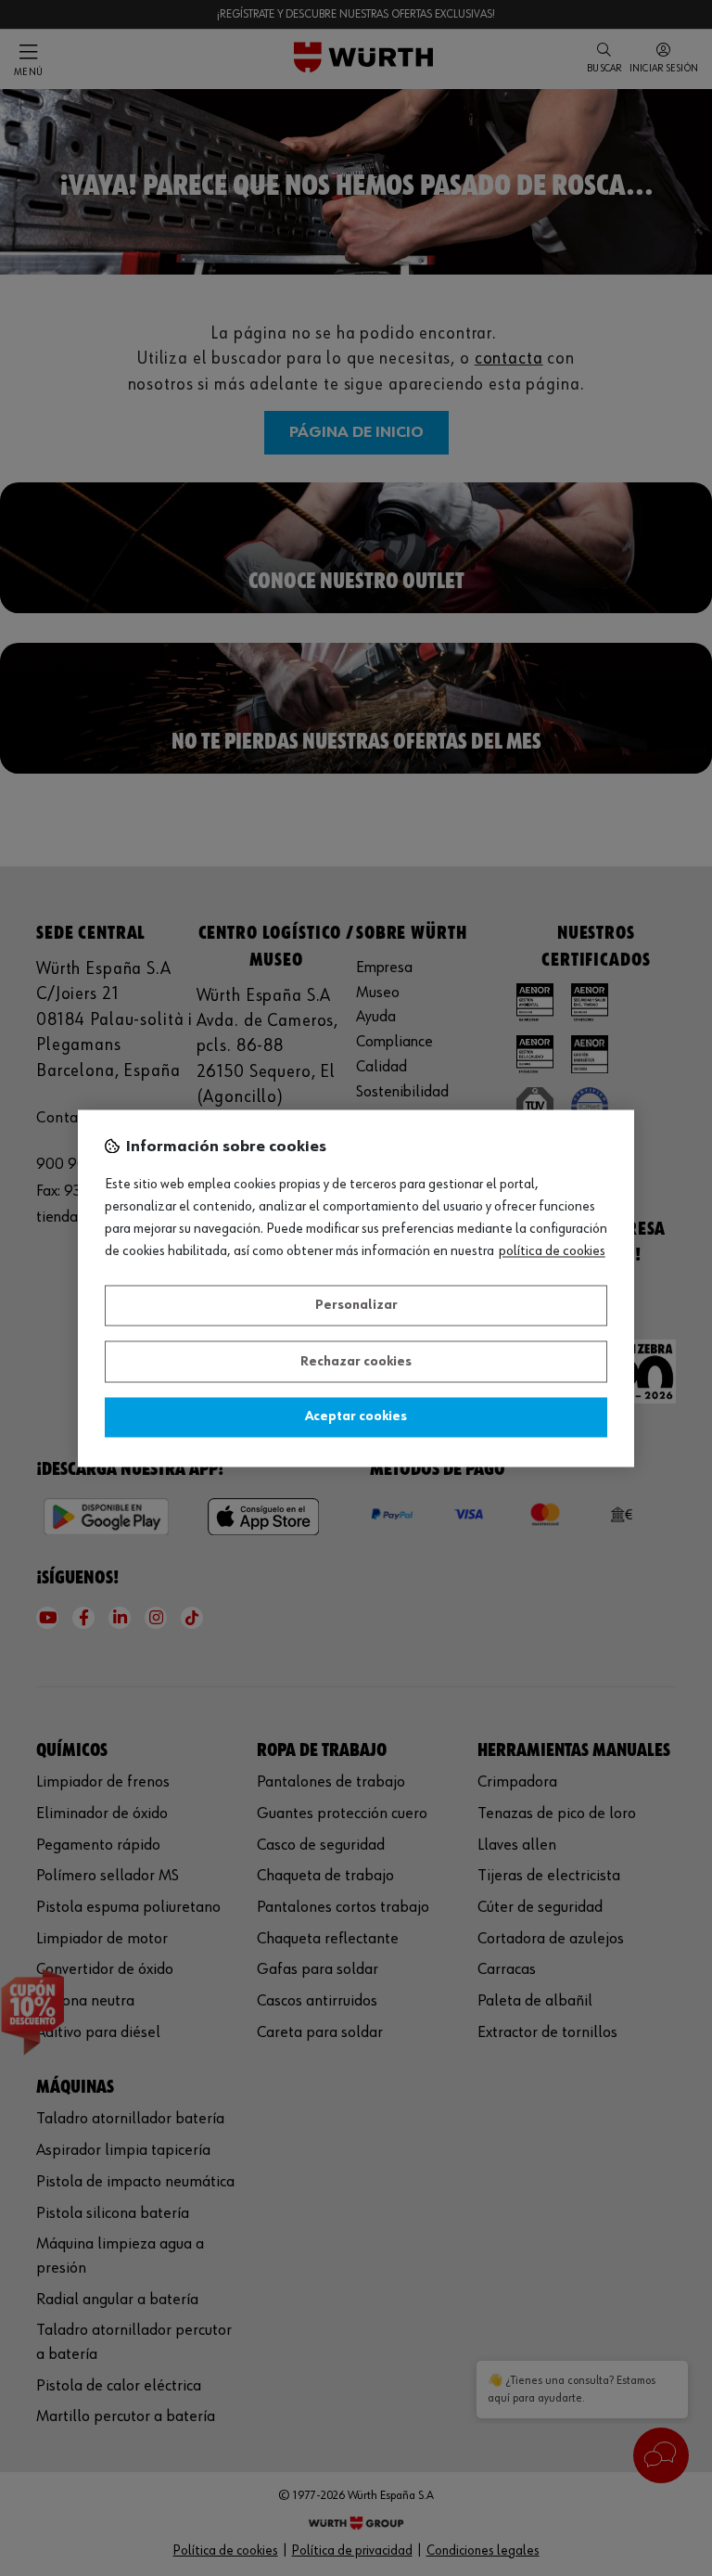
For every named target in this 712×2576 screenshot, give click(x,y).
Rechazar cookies (356, 1362)
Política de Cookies (552, 1251)
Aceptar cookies (356, 1417)
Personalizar (356, 1306)
